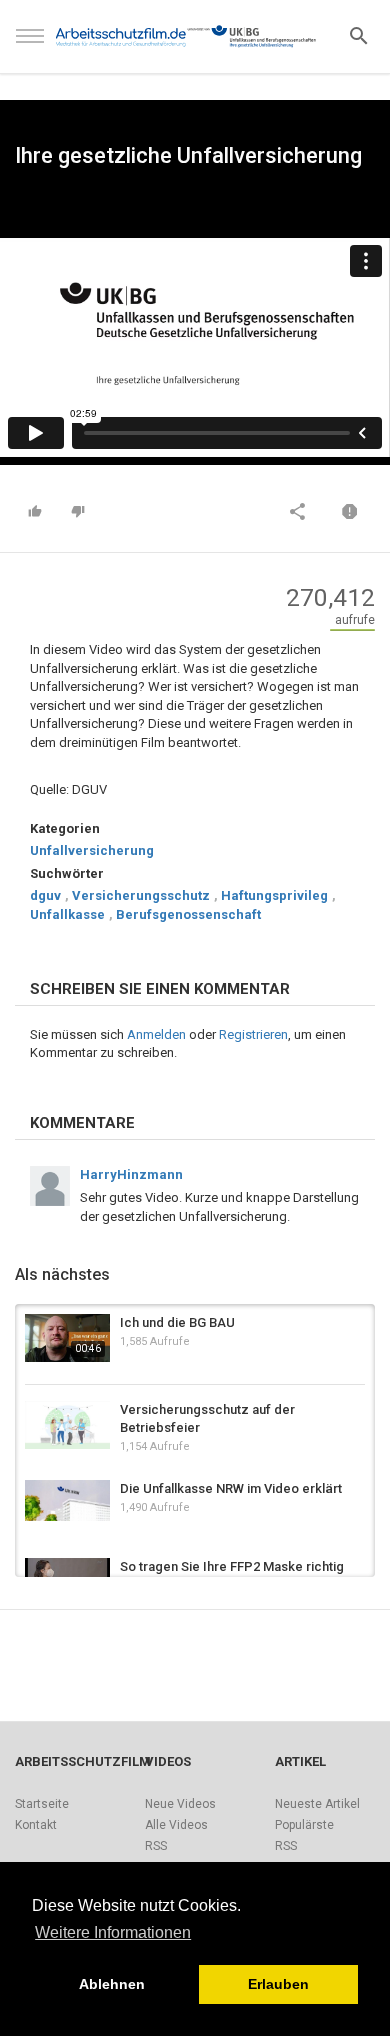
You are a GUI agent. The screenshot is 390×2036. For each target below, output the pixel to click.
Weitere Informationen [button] (113, 1932)
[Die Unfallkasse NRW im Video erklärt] (67, 1500)
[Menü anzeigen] (30, 45)
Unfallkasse (67, 914)
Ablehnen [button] (112, 1984)
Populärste (304, 1825)
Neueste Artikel (317, 1804)
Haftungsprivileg (274, 895)
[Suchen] (359, 34)
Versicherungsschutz (141, 895)
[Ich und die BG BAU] (67, 1338)
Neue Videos (180, 1804)
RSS (156, 1846)
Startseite (42, 1804)
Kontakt (36, 1825)
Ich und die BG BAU (177, 1322)
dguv (45, 895)
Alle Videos (176, 1825)
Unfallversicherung (92, 850)
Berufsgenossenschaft (188, 914)
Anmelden (156, 1034)
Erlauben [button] (278, 1984)
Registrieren (253, 1034)
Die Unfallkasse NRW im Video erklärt (231, 1488)
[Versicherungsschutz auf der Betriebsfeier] (67, 1425)
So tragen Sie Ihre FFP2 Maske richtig (232, 1566)
